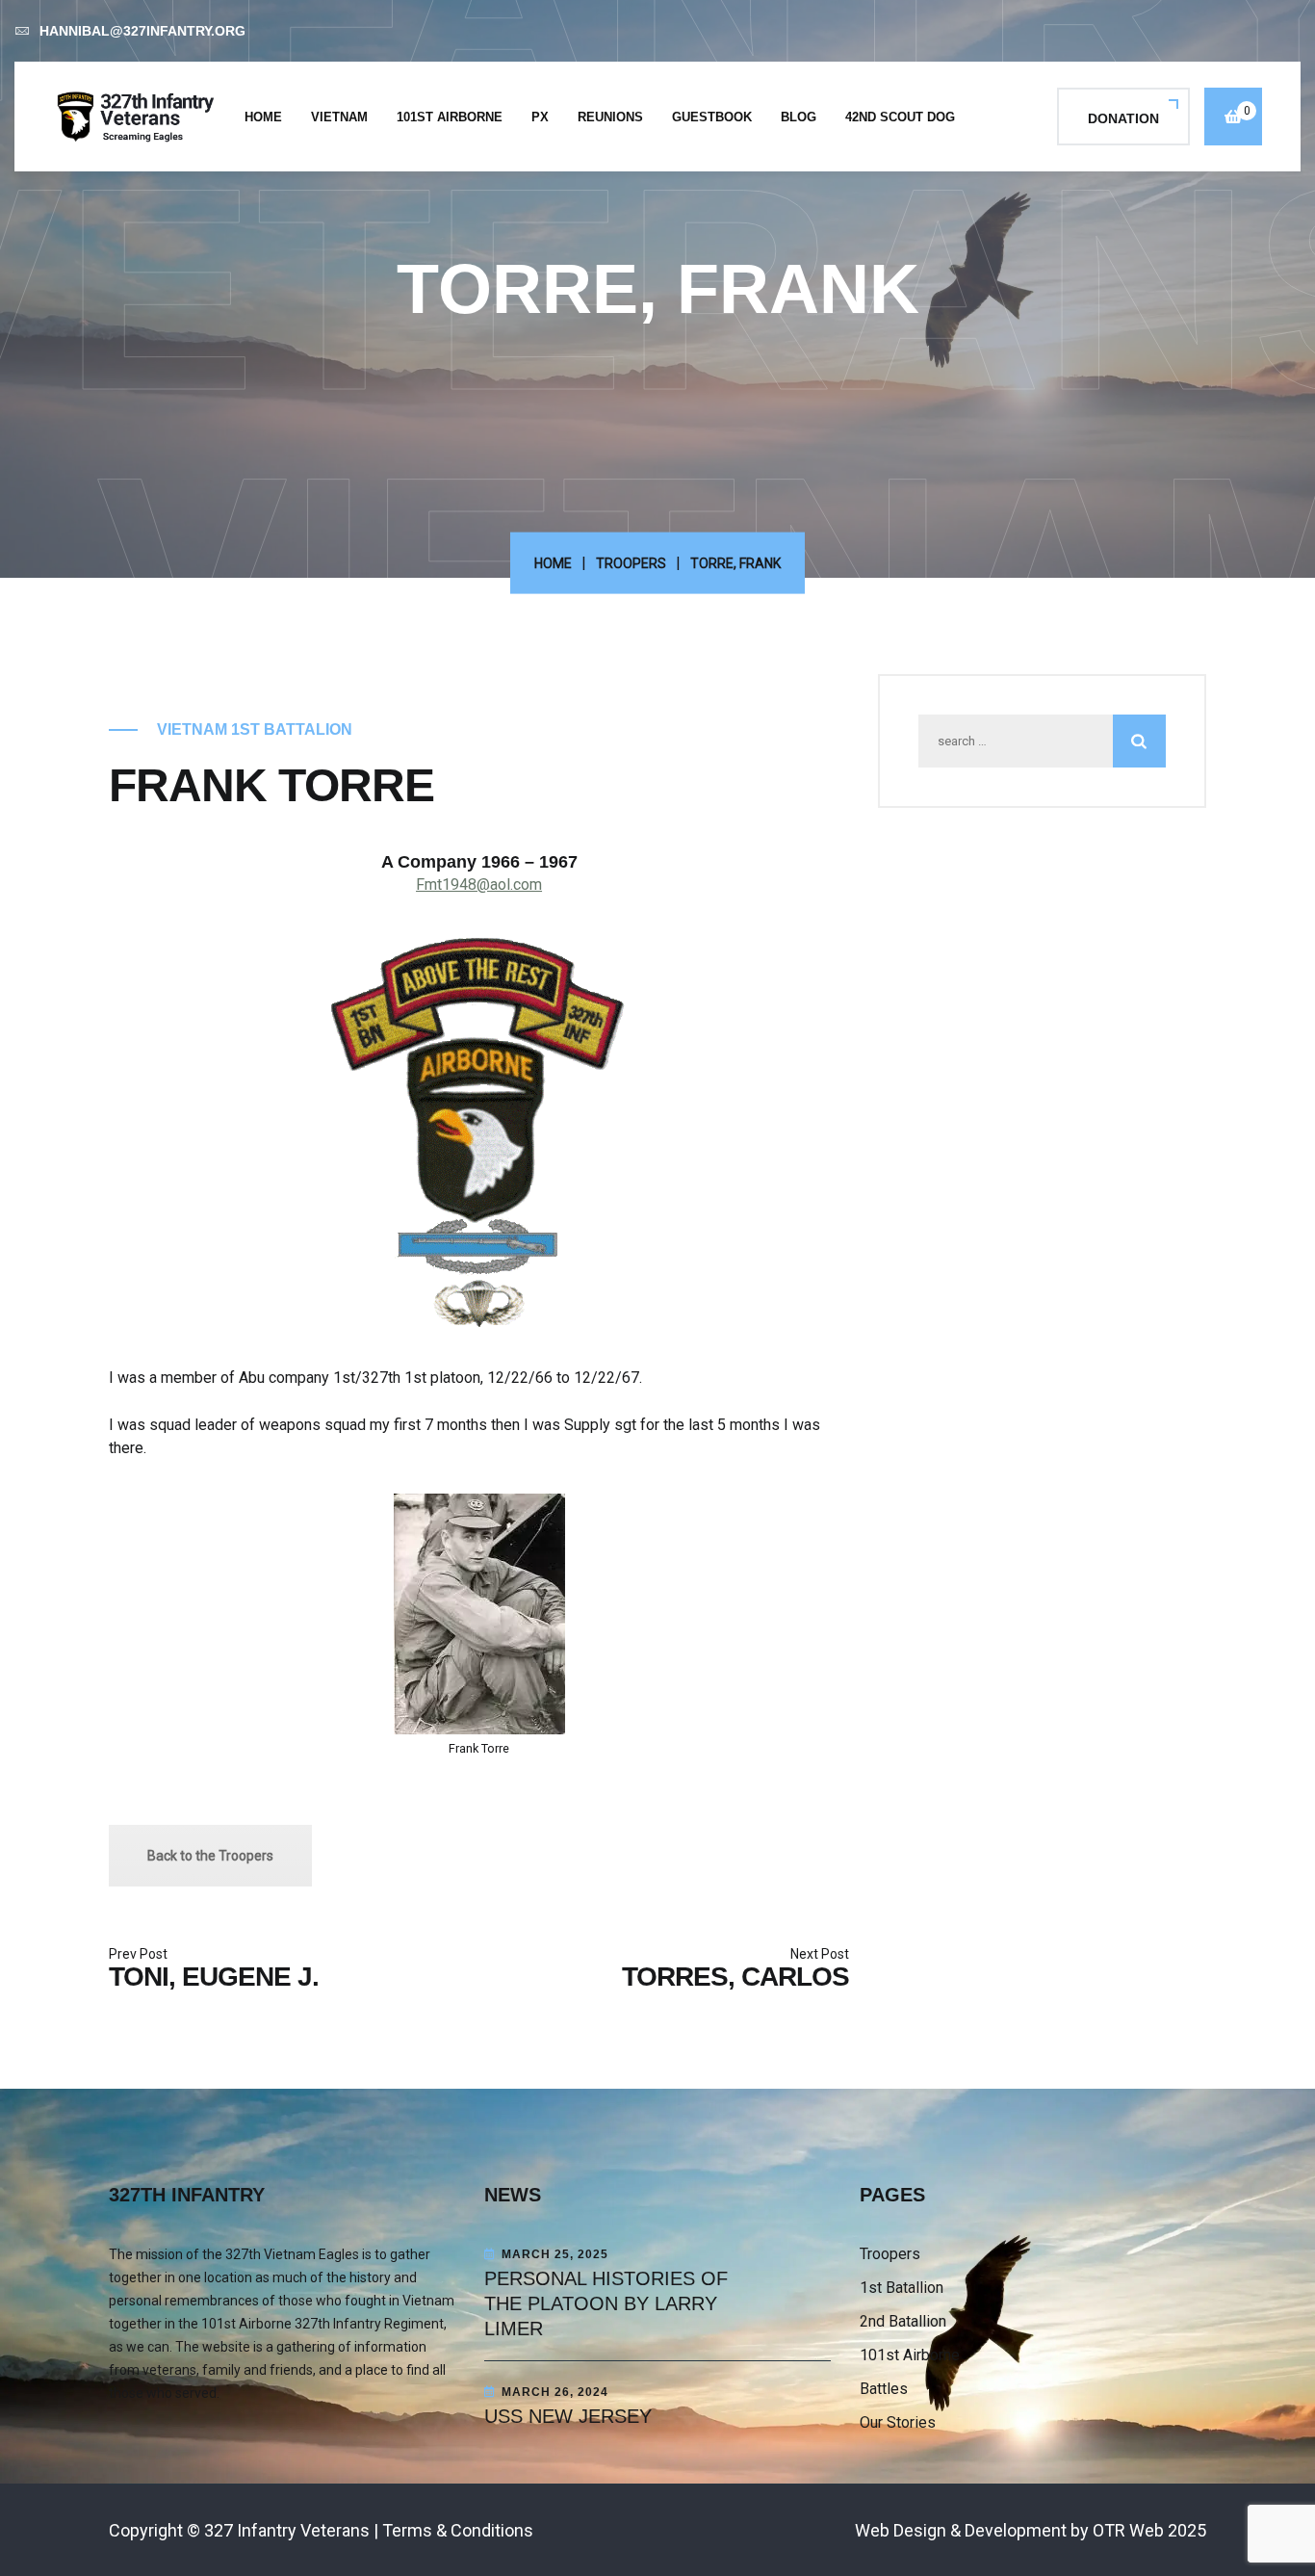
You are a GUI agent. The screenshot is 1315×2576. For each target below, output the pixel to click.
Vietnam (339, 117)
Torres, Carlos (735, 1977)
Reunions (610, 117)
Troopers (631, 563)
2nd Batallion (903, 2321)
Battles (884, 2389)
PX (540, 117)
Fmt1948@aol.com (479, 885)
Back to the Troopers (210, 1856)
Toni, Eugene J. (214, 1977)
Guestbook (712, 117)
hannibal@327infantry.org (142, 31)
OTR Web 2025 (1149, 2530)
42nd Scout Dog (900, 117)
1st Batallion (902, 2288)
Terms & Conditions (458, 2530)
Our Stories (898, 2422)
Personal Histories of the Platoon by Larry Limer (606, 2303)
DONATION (1123, 118)
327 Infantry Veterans (287, 2530)
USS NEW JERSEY (568, 2416)
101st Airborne (450, 117)
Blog (799, 117)
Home (263, 117)
